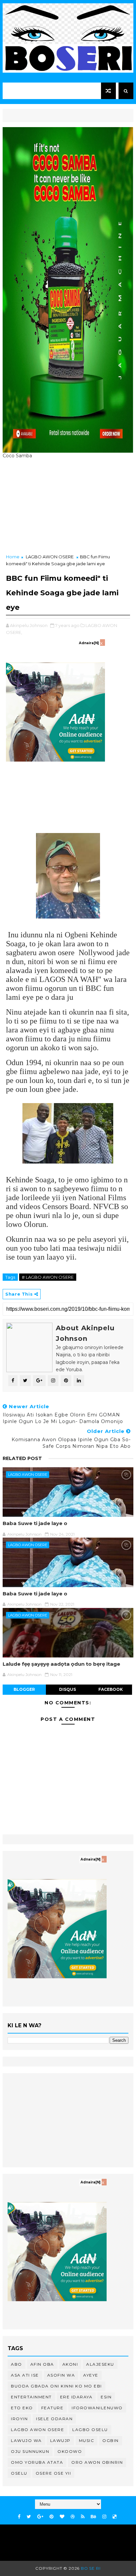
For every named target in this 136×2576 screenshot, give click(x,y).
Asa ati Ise (25, 2375)
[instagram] (104, 2517)
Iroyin (19, 2419)
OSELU (19, 2473)
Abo (17, 2364)
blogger (24, 1689)
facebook (111, 1689)
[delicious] (115, 2517)
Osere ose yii (53, 2473)
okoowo (70, 2451)
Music (87, 2440)
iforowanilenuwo (97, 2408)
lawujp (60, 2440)
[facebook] (19, 2517)
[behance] (93, 2517)
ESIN (106, 2397)
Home (13, 557)
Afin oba (42, 2364)
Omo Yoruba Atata (37, 2462)
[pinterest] (51, 2517)
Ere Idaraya (76, 2397)
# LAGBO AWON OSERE (48, 1277)
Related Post (22, 1458)
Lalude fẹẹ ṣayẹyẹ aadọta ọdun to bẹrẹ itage (61, 1664)
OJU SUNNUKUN (30, 2451)
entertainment (31, 2397)
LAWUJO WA (26, 2440)
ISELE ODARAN (54, 2419)
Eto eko (22, 2408)
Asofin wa (61, 2375)
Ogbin (111, 2440)
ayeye (91, 2375)
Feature (52, 2408)
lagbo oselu (90, 2430)
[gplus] (40, 2517)
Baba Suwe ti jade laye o (35, 1523)
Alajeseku (100, 2364)
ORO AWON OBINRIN (97, 2462)
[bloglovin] (62, 2517)
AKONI (70, 2364)
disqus (68, 1689)
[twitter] (29, 2517)
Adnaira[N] (89, 643)
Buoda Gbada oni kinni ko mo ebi (56, 2386)
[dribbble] (73, 2517)
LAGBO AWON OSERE (50, 557)
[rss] (83, 2517)
